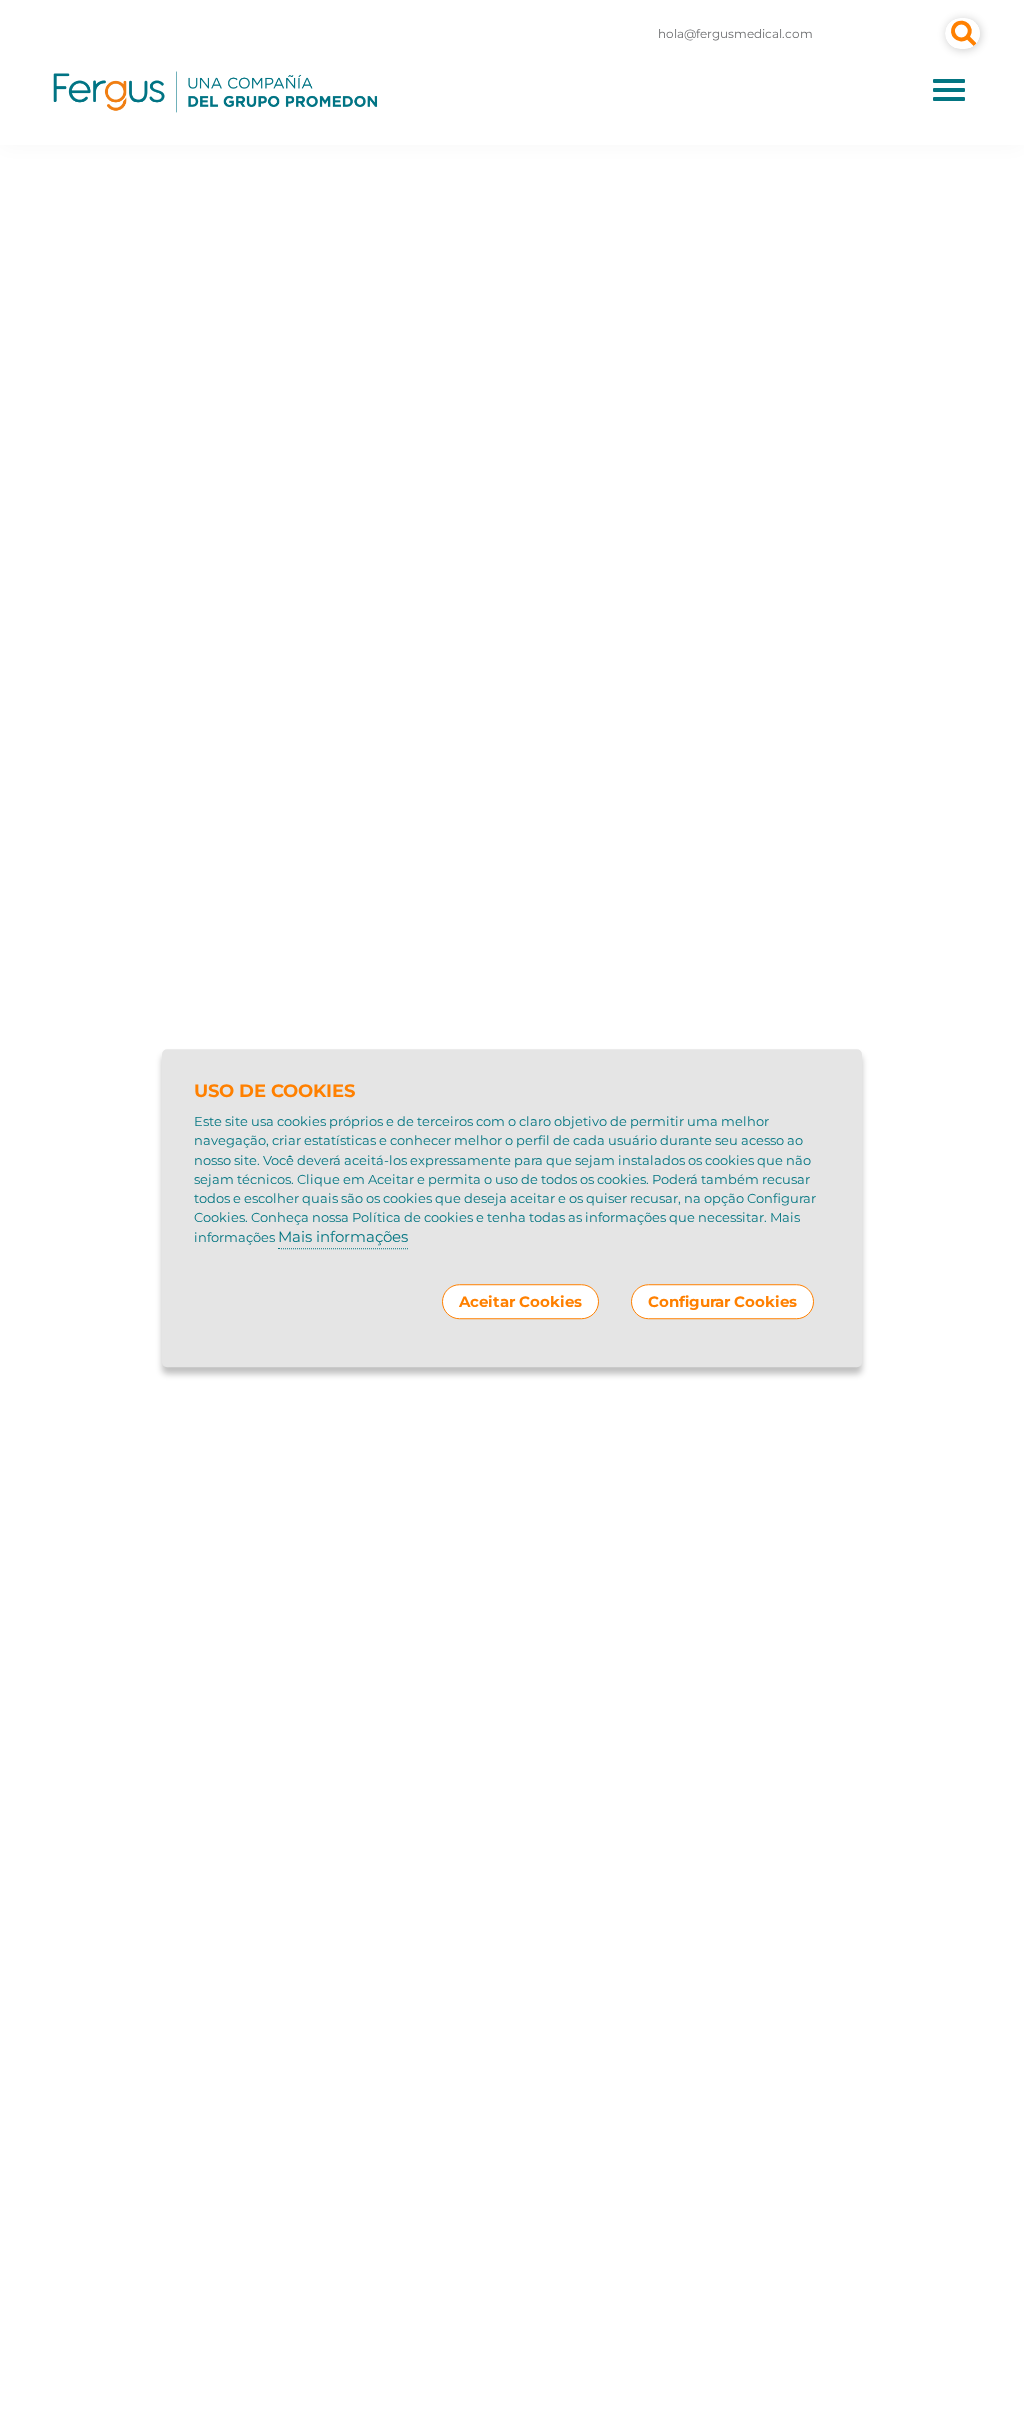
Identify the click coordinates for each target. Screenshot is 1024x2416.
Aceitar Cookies (520, 1301)
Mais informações (343, 1237)
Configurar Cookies (722, 1301)
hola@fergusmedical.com (735, 33)
